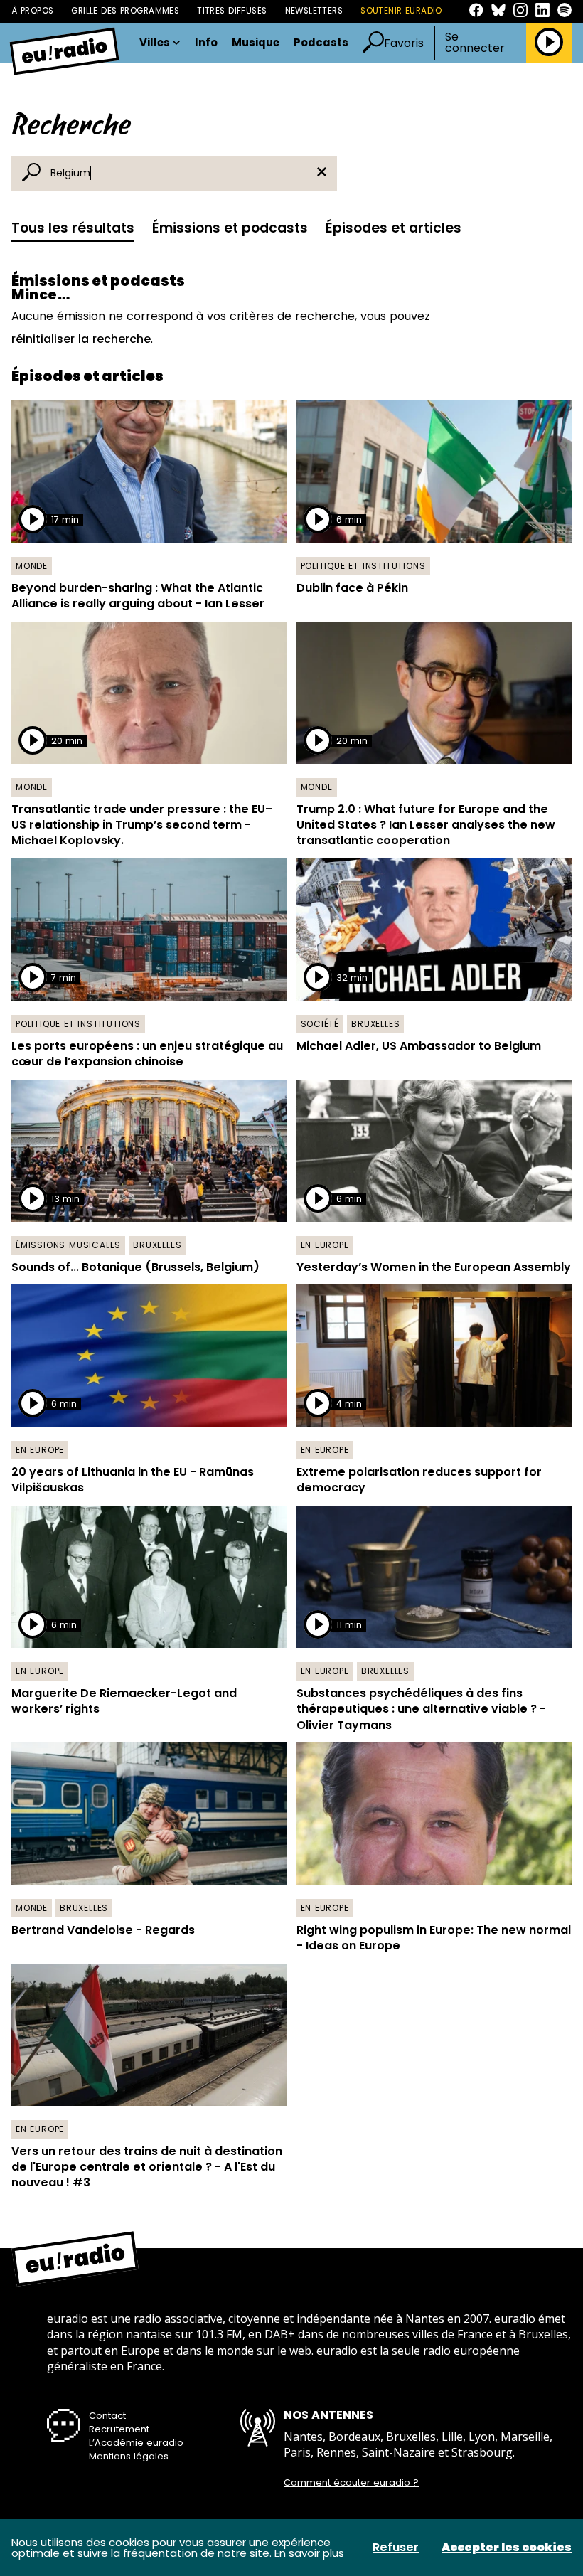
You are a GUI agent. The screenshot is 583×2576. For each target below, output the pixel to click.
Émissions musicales (68, 1245)
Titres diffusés (232, 11)
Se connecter (475, 43)
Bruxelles (375, 1024)
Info (206, 43)
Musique (256, 43)
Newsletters (314, 11)
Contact (107, 2416)
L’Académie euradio (136, 2443)
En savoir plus (309, 2553)
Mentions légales (129, 2456)
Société (320, 1024)
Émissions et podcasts (230, 228)
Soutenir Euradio (401, 11)
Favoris (404, 43)
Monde (32, 566)
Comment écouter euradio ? (351, 2483)
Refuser (396, 2548)
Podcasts (321, 43)
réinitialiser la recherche (81, 339)
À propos (32, 11)
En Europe (325, 1245)
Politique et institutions (363, 566)
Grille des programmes (125, 11)
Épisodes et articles (394, 228)
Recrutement (119, 2429)
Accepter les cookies (507, 2548)
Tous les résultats (73, 228)
